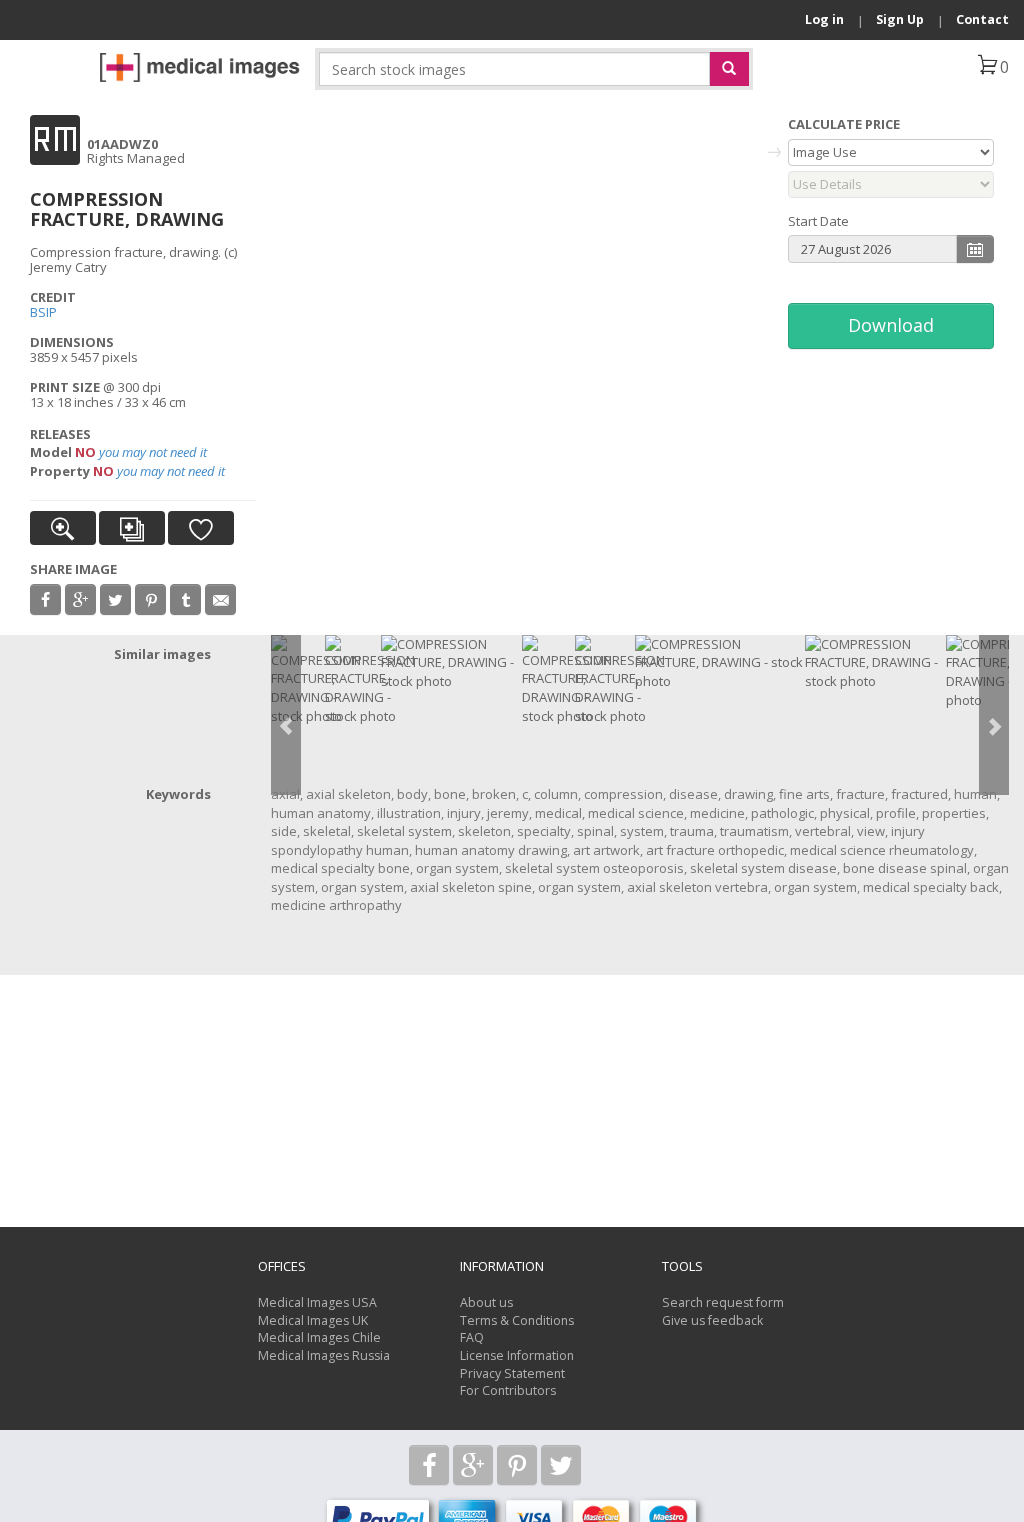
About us (486, 1302)
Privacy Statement (512, 1373)
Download (891, 325)
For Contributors (508, 1390)
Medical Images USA (317, 1302)
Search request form (723, 1302)
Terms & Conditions (517, 1320)
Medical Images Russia (324, 1355)
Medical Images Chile (319, 1337)
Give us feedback (712, 1320)
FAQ (472, 1337)
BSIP (43, 312)
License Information (517, 1355)
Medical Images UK (313, 1320)
